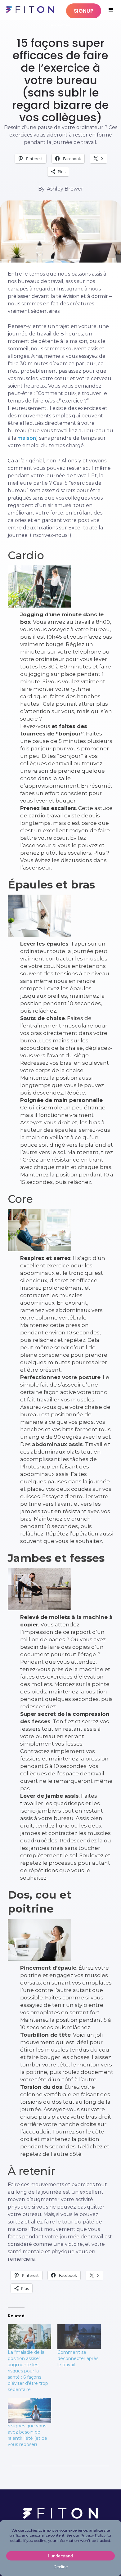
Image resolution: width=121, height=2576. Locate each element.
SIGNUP (84, 11)
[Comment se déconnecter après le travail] (79, 2337)
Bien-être (61, 25)
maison (27, 438)
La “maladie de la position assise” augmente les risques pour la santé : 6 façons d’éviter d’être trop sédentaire (28, 2371)
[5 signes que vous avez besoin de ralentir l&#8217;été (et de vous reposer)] (29, 2410)
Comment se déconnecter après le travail (78, 2358)
